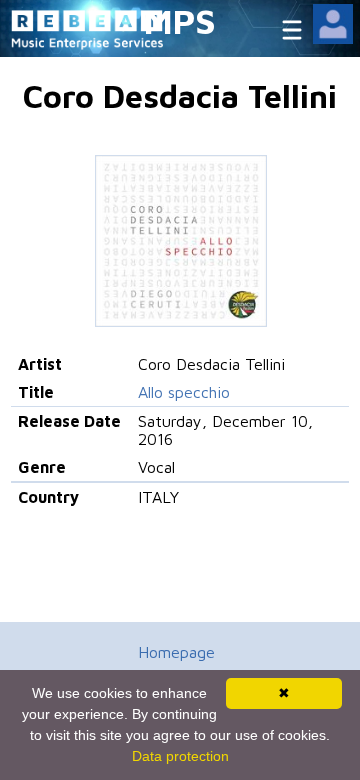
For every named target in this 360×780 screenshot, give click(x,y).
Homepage (176, 652)
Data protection (180, 756)
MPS (180, 20)
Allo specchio (184, 392)
